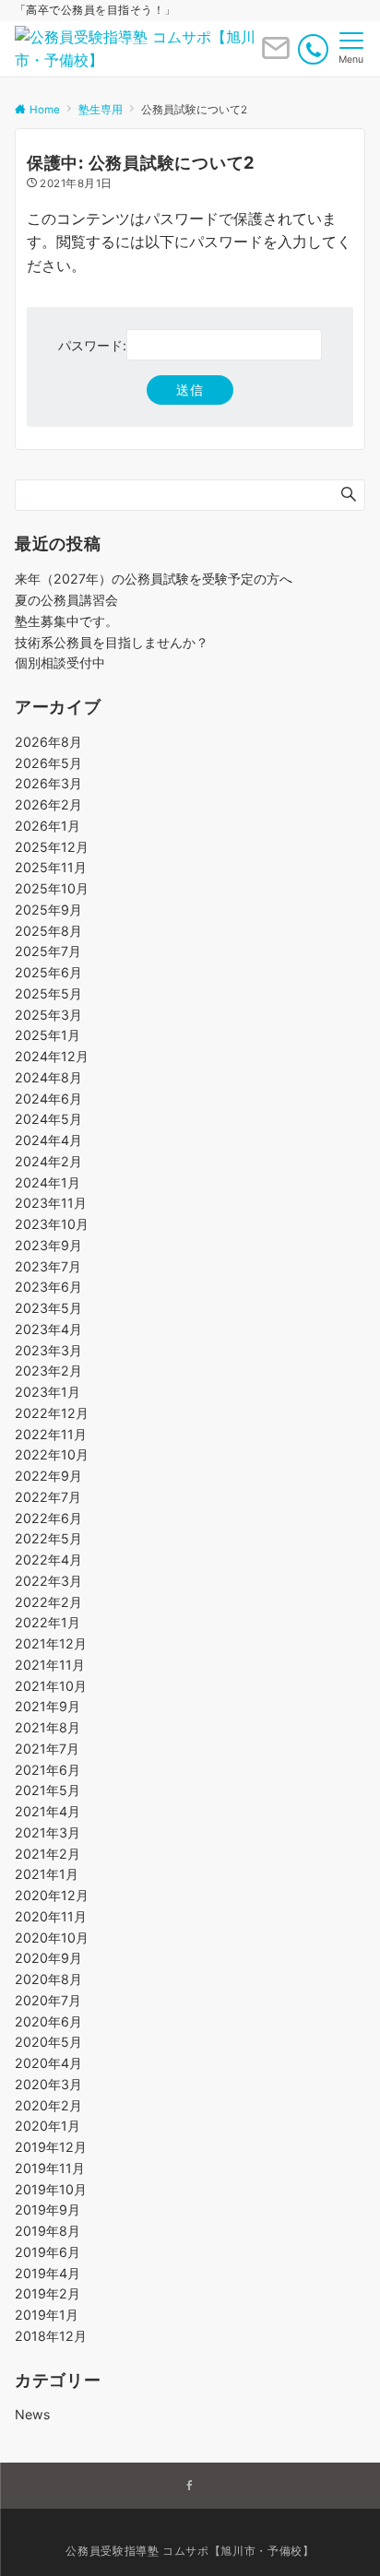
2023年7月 (48, 1266)
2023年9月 (48, 1245)
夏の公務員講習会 (66, 600)
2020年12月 (52, 1895)
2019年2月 (47, 2293)
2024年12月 (52, 1056)
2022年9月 (48, 1476)
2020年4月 (48, 2063)
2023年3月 (48, 1350)
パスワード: (92, 345)
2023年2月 (48, 1371)
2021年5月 (47, 1790)
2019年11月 (50, 2168)
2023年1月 (47, 1392)
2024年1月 (47, 1182)
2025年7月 (48, 951)
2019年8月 (47, 2231)
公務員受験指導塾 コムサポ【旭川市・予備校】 (190, 2551)
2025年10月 (52, 888)
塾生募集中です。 (66, 621)
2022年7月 (48, 1497)
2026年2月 (48, 804)
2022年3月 (48, 1581)
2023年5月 (48, 1308)
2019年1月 (47, 2315)
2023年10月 (52, 1224)
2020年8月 (48, 1979)
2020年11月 (51, 1916)
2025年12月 (52, 847)
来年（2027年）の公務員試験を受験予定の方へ (154, 579)
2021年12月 (51, 1643)
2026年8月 (48, 742)
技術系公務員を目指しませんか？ (112, 642)
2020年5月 (48, 2042)
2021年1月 (47, 1874)
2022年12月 (52, 1413)
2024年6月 (48, 1099)
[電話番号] (313, 49)
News (32, 2414)
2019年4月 (47, 2273)
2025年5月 (48, 993)
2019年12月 (51, 2147)
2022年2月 (48, 1602)
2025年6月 (48, 972)
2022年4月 (48, 1560)
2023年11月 (51, 1203)
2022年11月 (51, 1434)
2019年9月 (47, 2210)
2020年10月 (52, 1938)
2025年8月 (48, 931)
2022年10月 (52, 1454)
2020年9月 (48, 1958)
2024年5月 (48, 1119)
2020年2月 (48, 2105)
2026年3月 (48, 783)
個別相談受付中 (60, 662)
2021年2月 (47, 1854)
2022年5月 (48, 1538)
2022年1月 (47, 1622)
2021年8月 (47, 1727)
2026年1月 (47, 826)
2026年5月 (48, 763)
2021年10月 (51, 1686)
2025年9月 (48, 910)
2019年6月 (47, 2252)
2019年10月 (51, 2189)
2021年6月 (47, 1770)
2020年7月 (48, 2000)
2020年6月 (48, 2021)
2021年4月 (47, 1811)
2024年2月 (48, 1161)
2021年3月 (47, 1832)
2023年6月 (48, 1287)
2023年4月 (48, 1329)
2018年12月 (51, 2336)
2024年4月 (48, 1140)
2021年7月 (47, 1749)
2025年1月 (47, 1035)
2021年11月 (50, 1665)
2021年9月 (47, 1706)
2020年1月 (47, 2126)
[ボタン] (276, 55)
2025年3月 (48, 1015)
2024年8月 (48, 1077)
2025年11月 (51, 867)
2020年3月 (48, 2084)
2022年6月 (48, 1518)
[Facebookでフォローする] (190, 2487)
